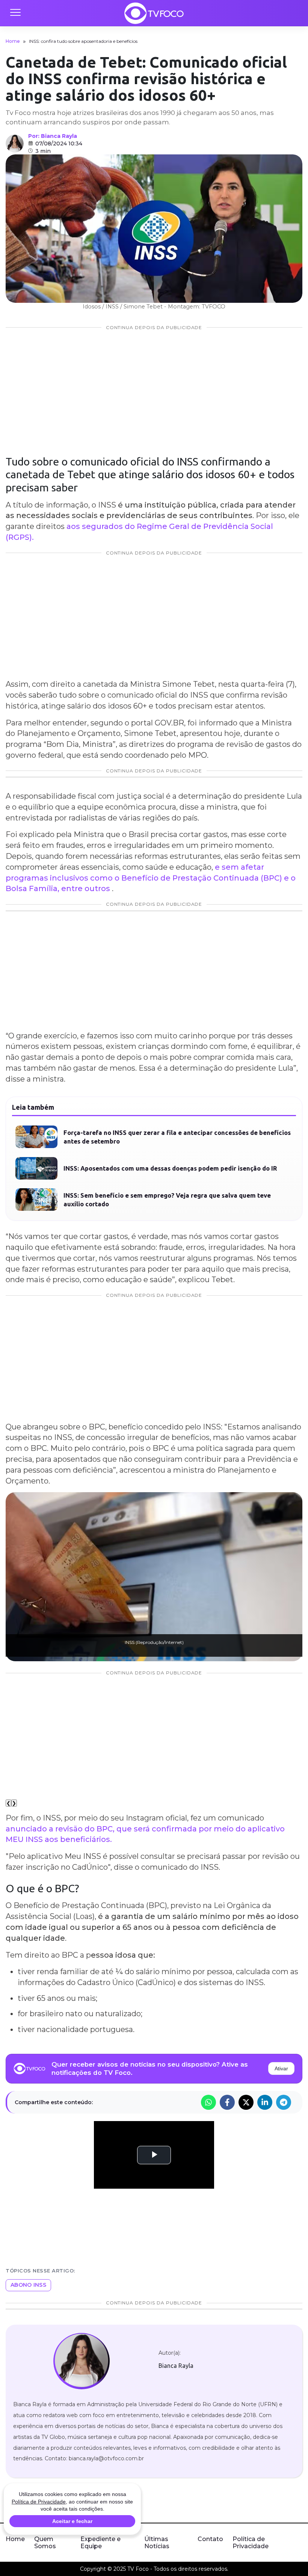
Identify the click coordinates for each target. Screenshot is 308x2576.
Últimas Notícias (157, 2543)
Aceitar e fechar (72, 2521)
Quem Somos (45, 2543)
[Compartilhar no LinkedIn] (265, 2102)
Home (13, 41)
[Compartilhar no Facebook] (227, 2102)
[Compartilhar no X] (246, 2102)
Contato (210, 2539)
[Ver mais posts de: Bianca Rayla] (15, 144)
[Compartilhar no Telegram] (284, 2102)
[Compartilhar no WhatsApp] (208, 2102)
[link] (81, 2361)
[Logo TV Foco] (154, 13)
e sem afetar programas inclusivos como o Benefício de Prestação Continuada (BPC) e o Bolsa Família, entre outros (151, 878)
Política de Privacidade (251, 2543)
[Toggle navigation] (15, 13)
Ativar (281, 2068)
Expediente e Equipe (100, 2543)
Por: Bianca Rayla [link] (53, 136)
